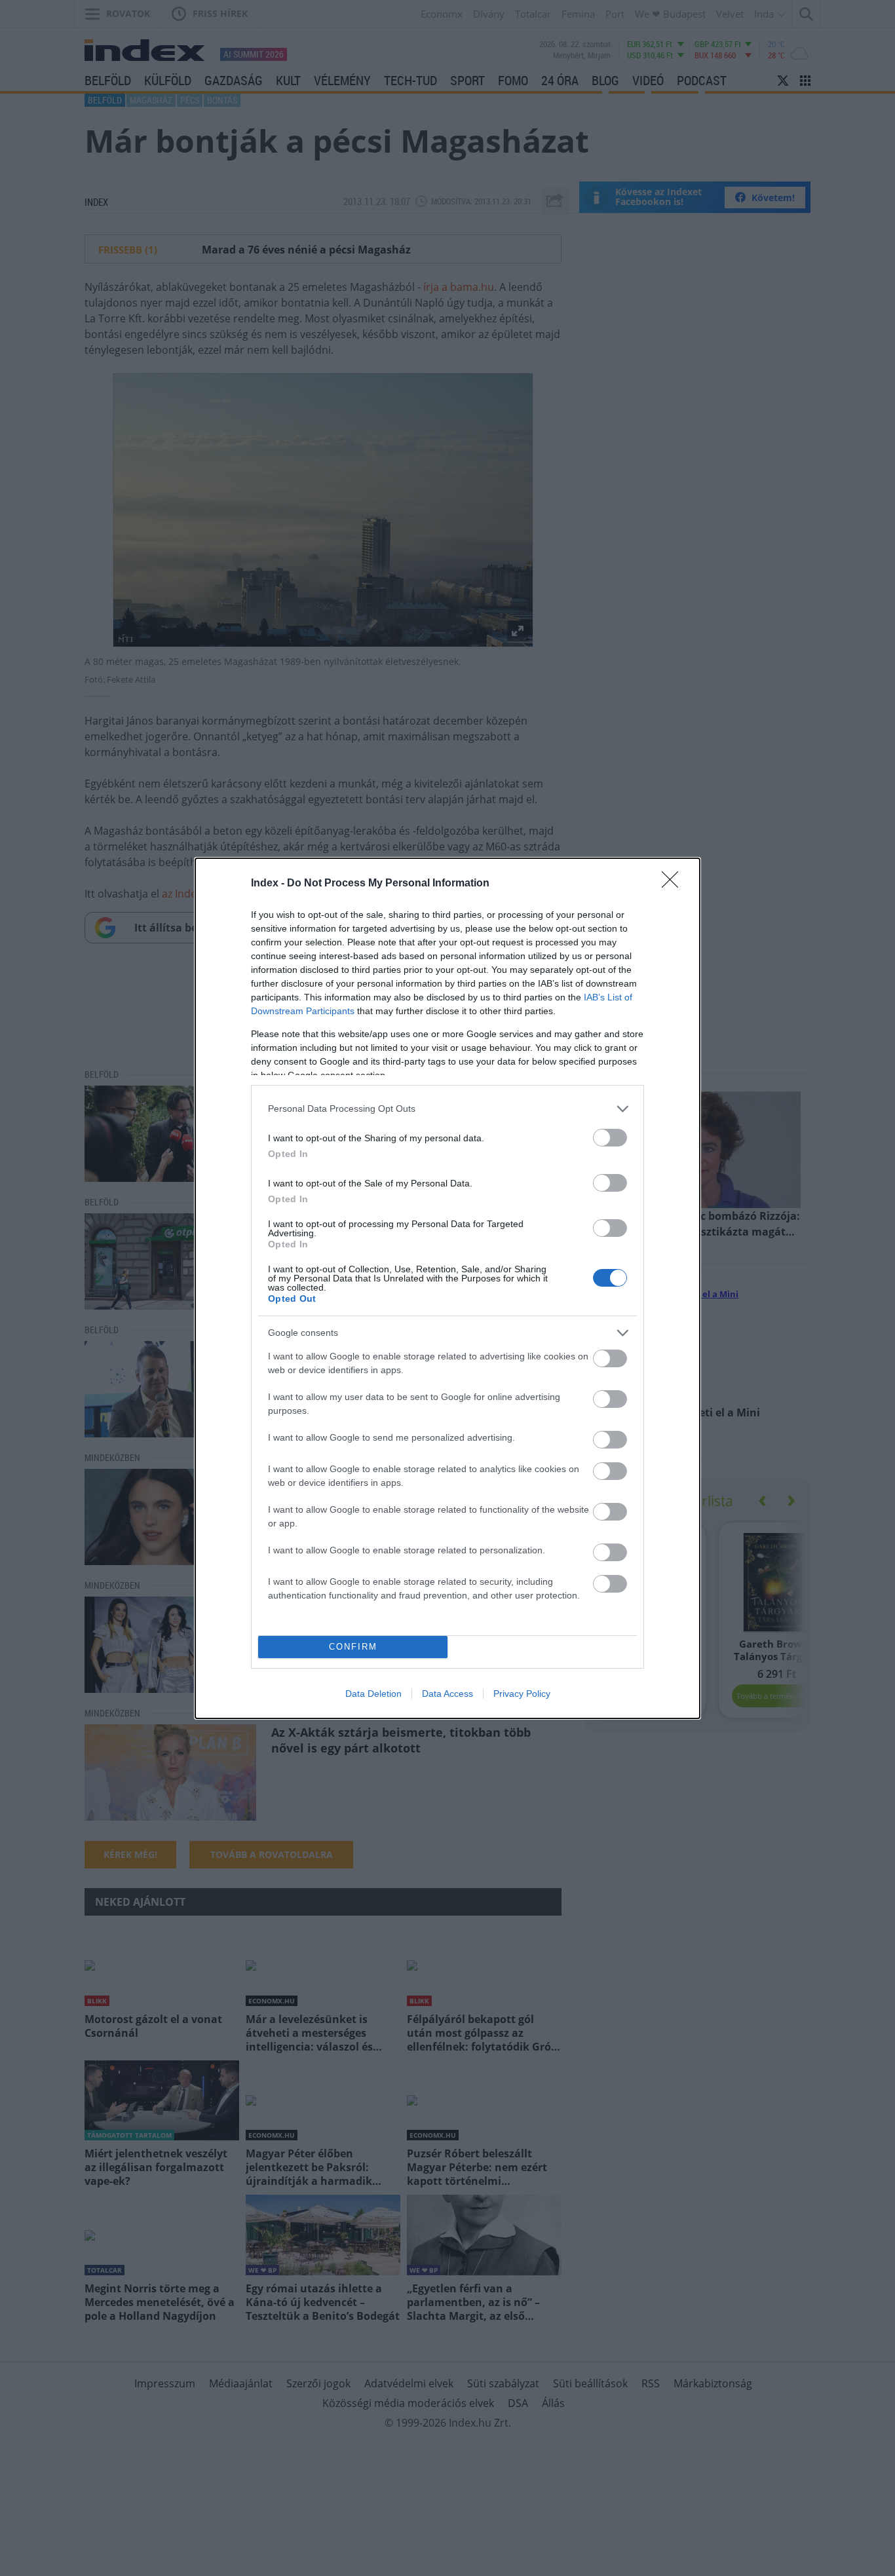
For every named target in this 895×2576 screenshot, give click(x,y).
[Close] (674, 884)
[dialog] (447, 1288)
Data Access (447, 1694)
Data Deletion (373, 1694)
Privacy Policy (522, 1694)
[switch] (610, 1138)
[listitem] (447, 1109)
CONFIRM (353, 1647)
